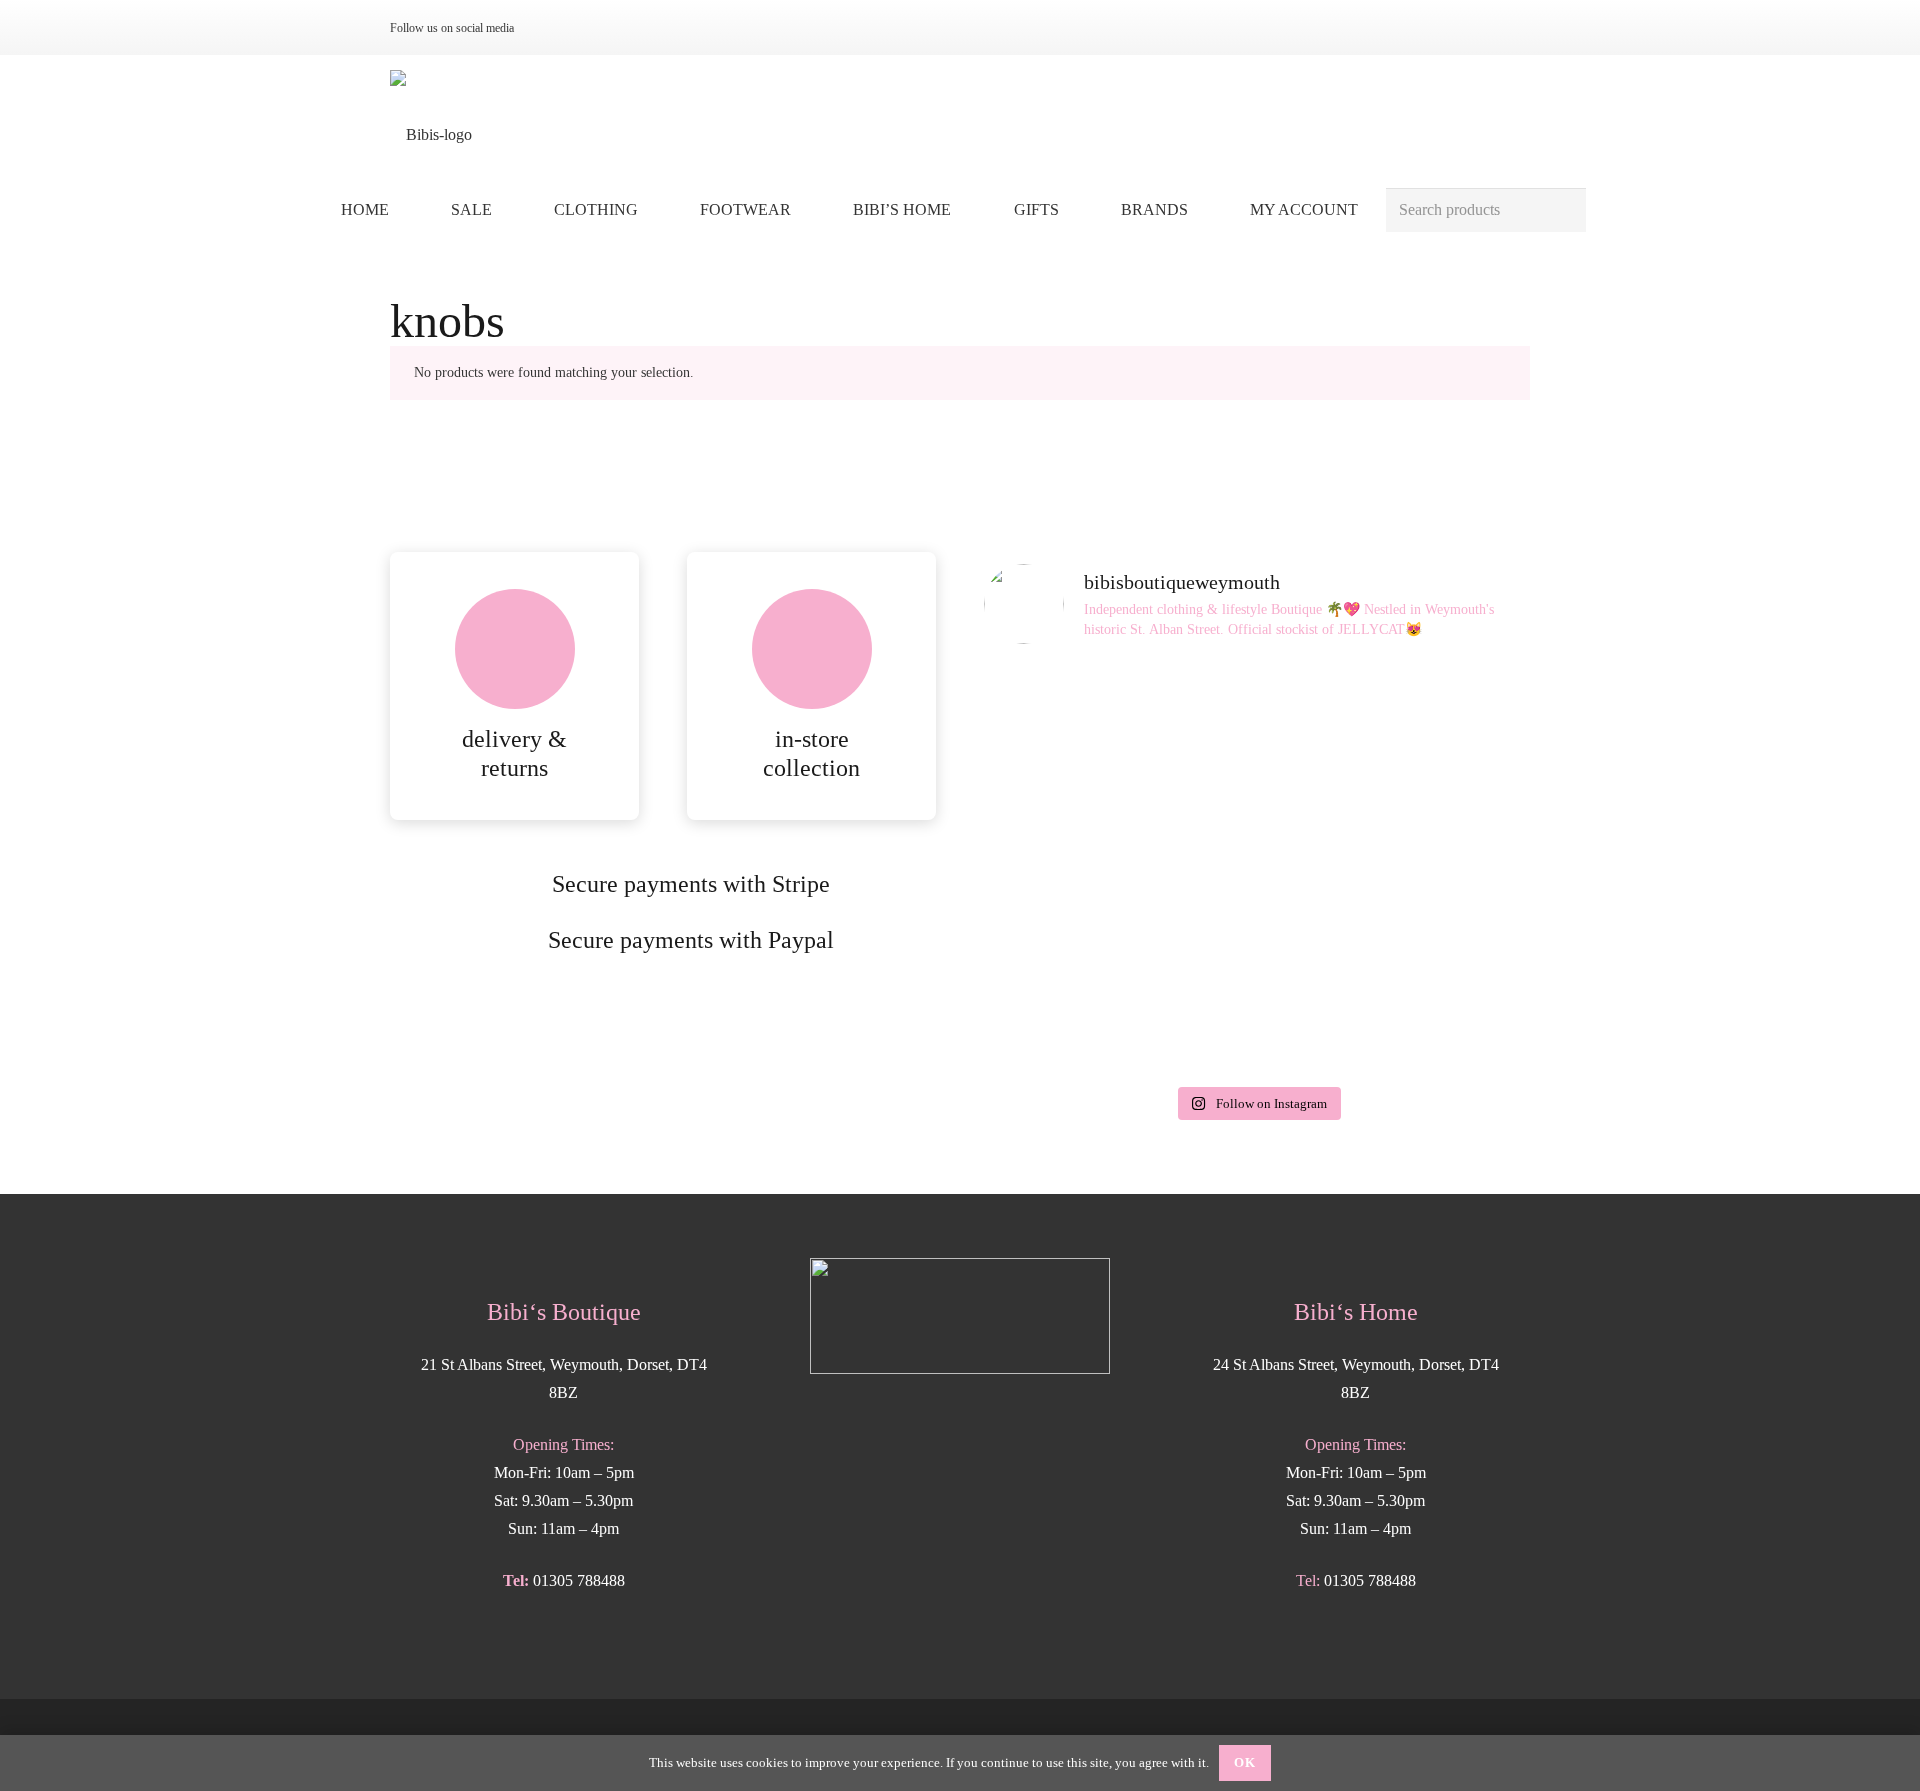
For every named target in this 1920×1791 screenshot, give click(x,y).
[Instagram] (552, 28)
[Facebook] (584, 28)
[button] (652, 209)
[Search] (1563, 210)
